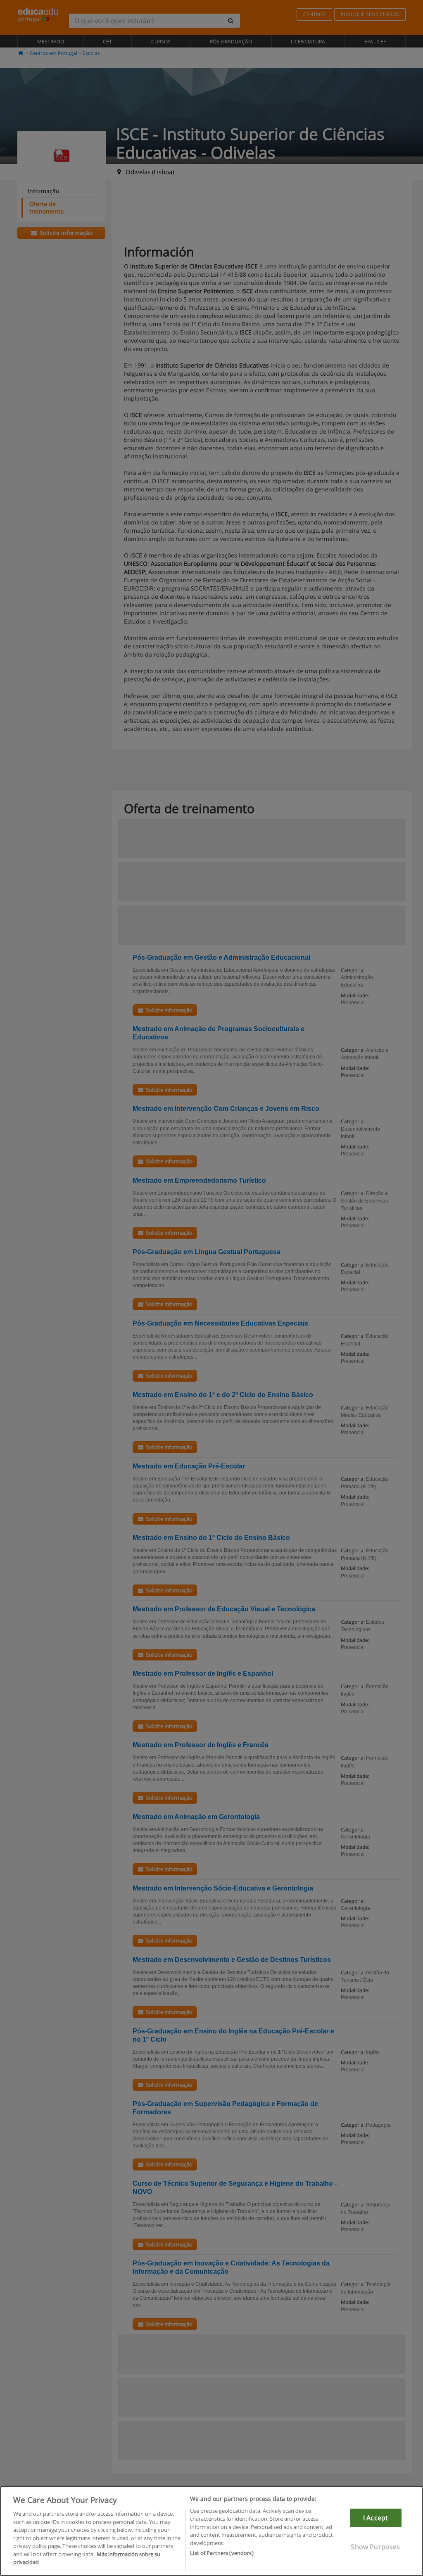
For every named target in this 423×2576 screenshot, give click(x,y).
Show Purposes (375, 2547)
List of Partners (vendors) (222, 2553)
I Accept (375, 2518)
